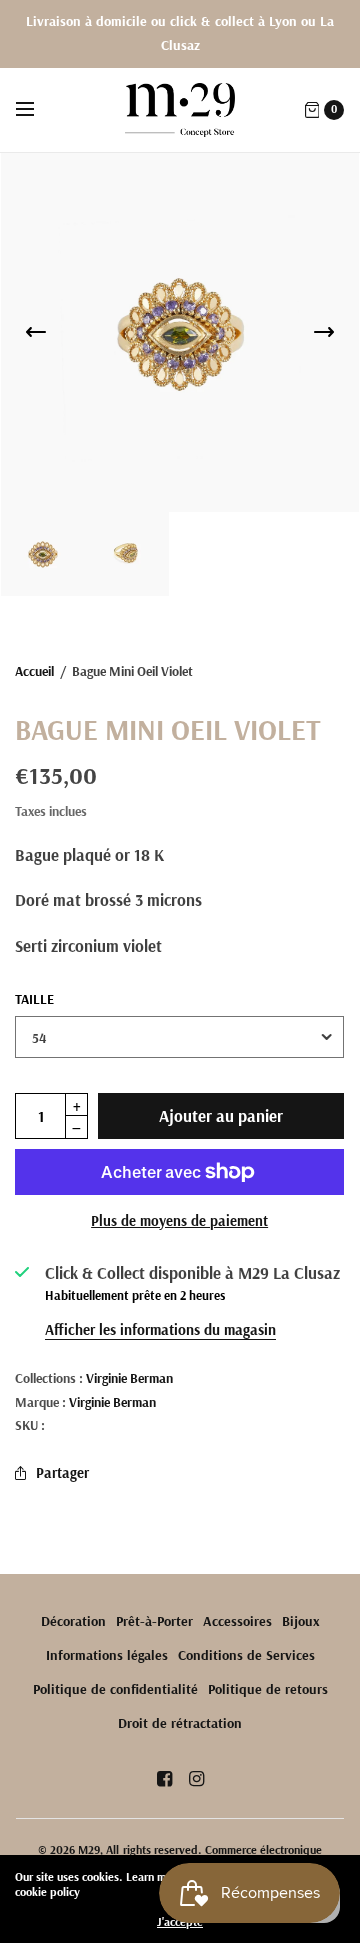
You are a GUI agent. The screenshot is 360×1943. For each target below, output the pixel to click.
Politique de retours (268, 1689)
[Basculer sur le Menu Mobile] (38, 110)
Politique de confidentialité (115, 1689)
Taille (34, 999)
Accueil (34, 670)
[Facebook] (164, 1779)
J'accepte (180, 1922)
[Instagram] (196, 1779)
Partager (62, 1472)
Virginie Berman (129, 1377)
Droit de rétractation (180, 1723)
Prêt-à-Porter (154, 1621)
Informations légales (107, 1655)
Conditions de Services (246, 1655)
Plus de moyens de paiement (179, 1220)
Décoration (73, 1621)
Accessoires (237, 1621)
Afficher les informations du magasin (160, 1329)
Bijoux (301, 1621)
